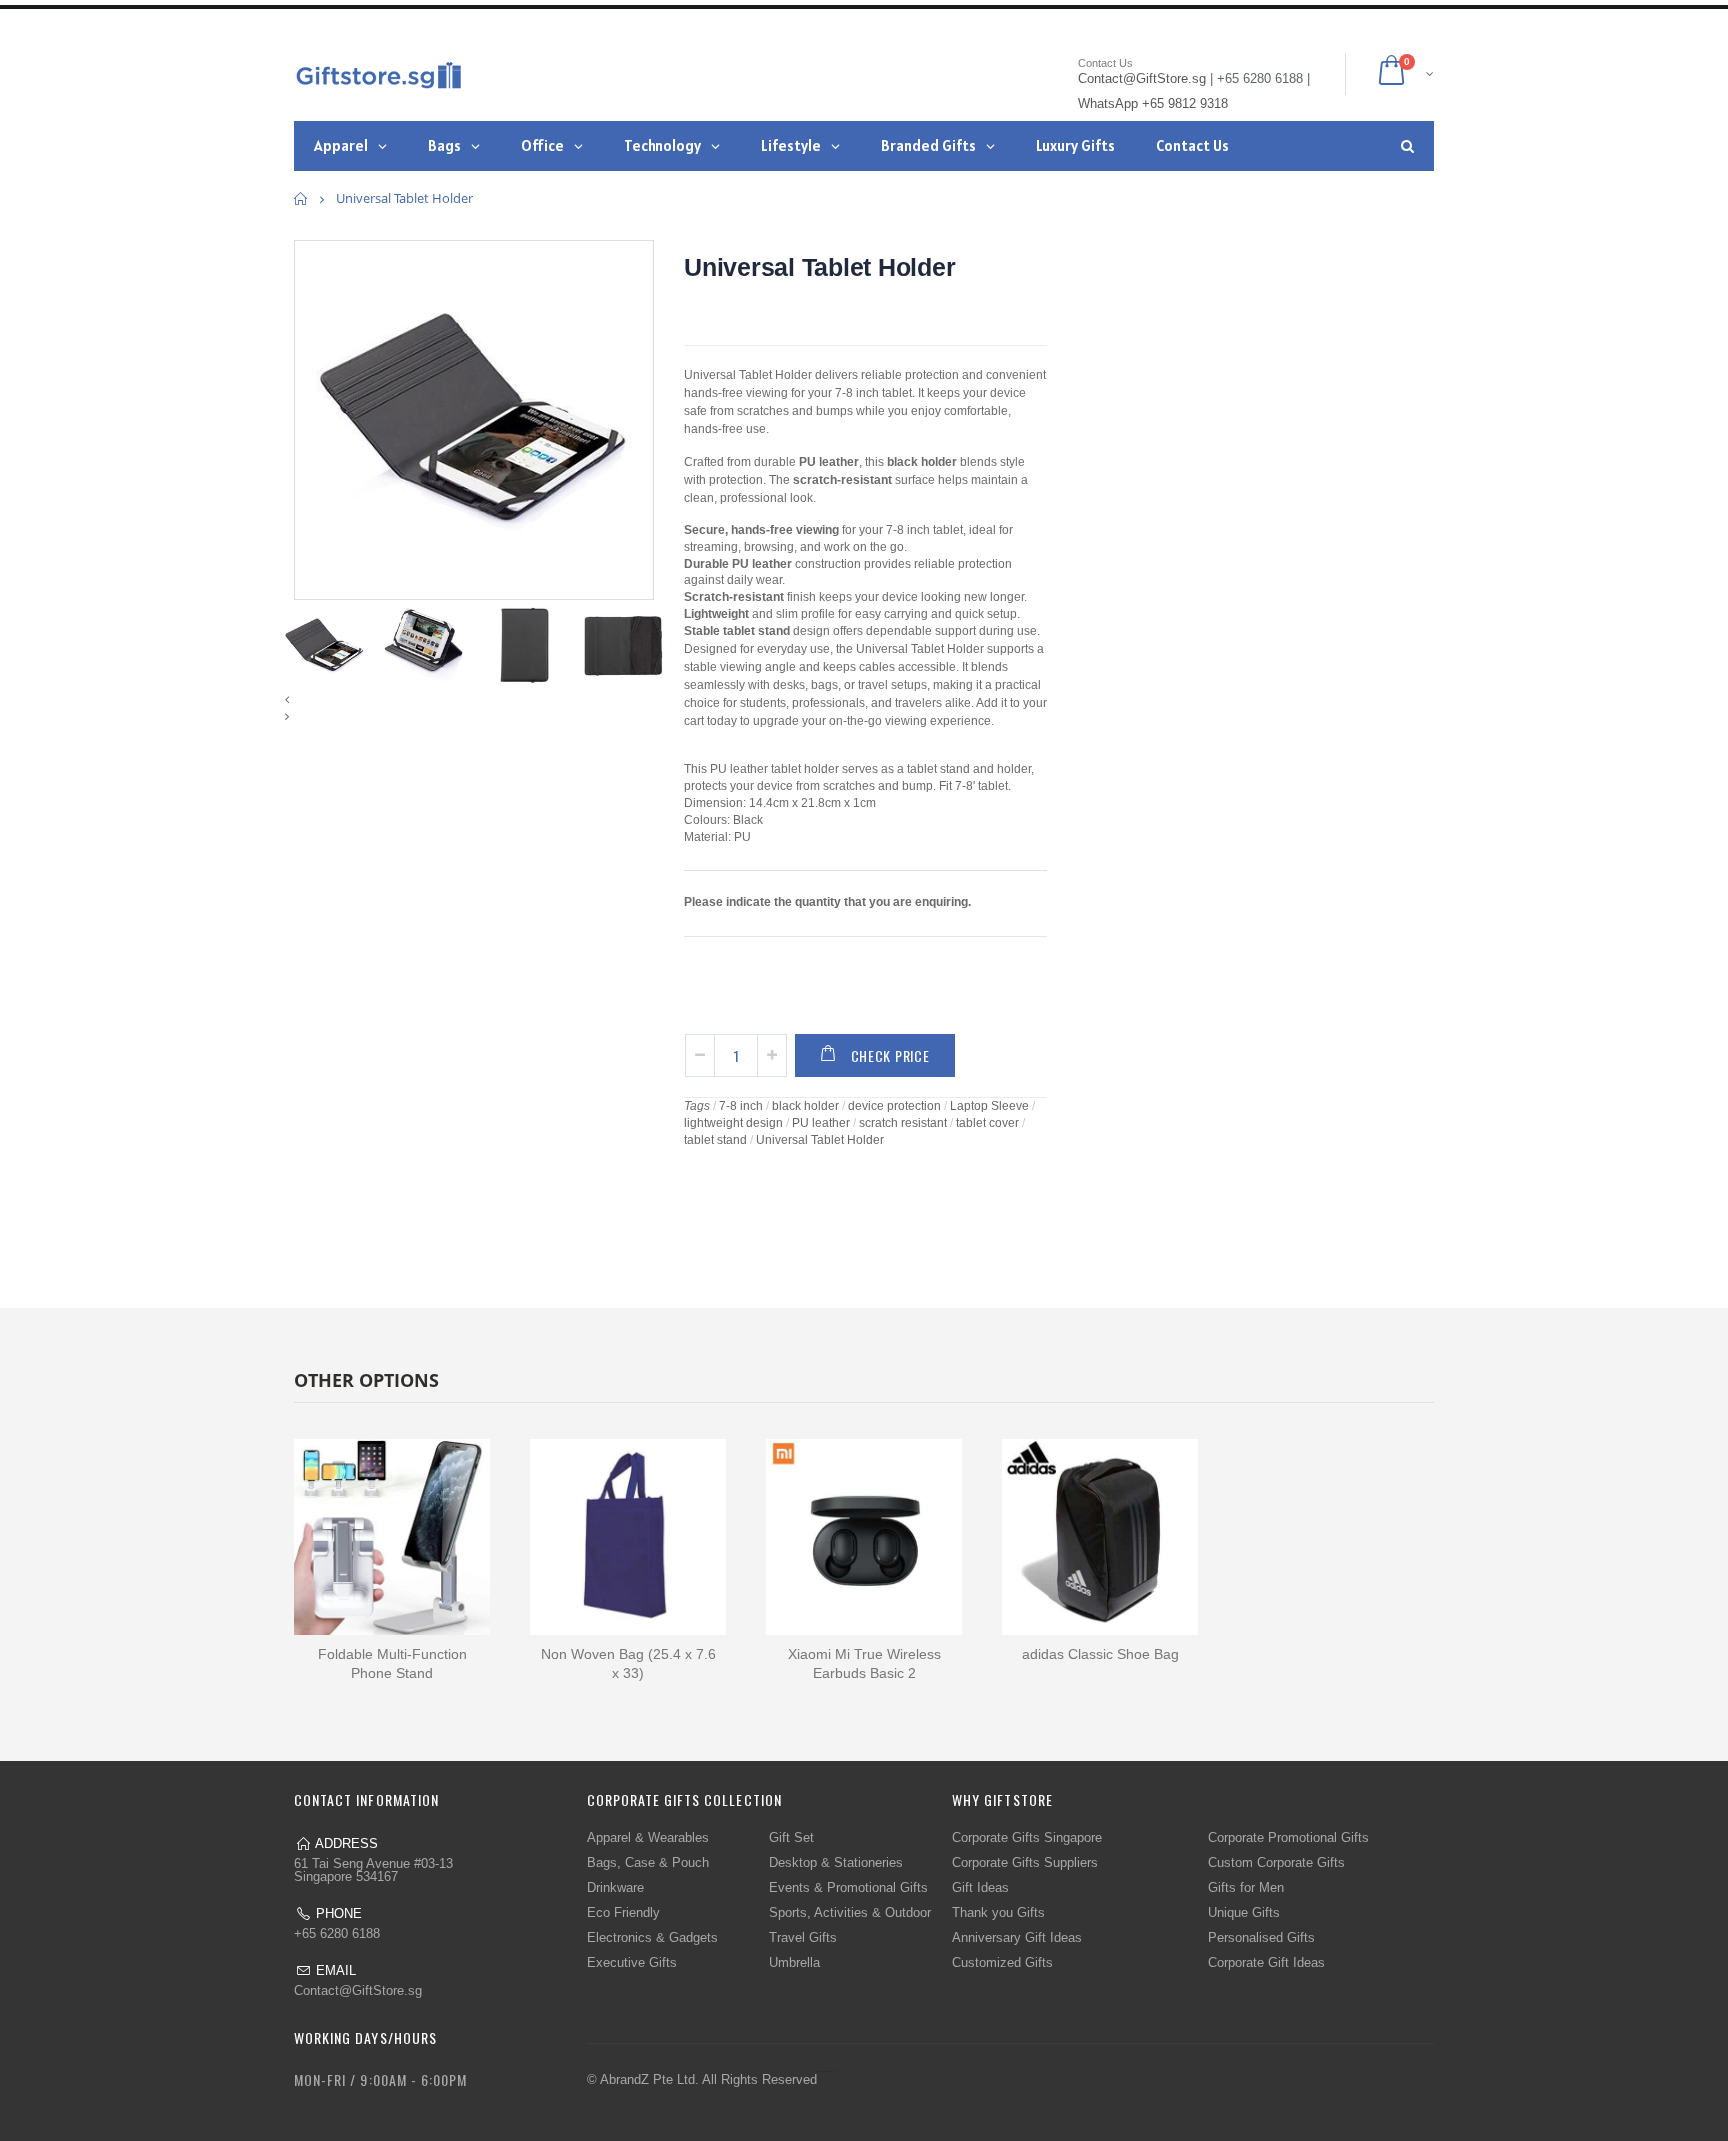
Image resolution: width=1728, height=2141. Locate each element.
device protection (894, 1106)
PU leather (821, 1123)
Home (301, 198)
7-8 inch (741, 1106)
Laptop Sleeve (989, 1106)
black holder (805, 1106)
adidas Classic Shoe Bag (1100, 1654)
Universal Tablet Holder (819, 267)
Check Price (890, 1055)
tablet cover (987, 1123)
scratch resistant (903, 1123)
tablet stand (715, 1140)
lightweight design (733, 1123)
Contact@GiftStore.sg (358, 1990)
